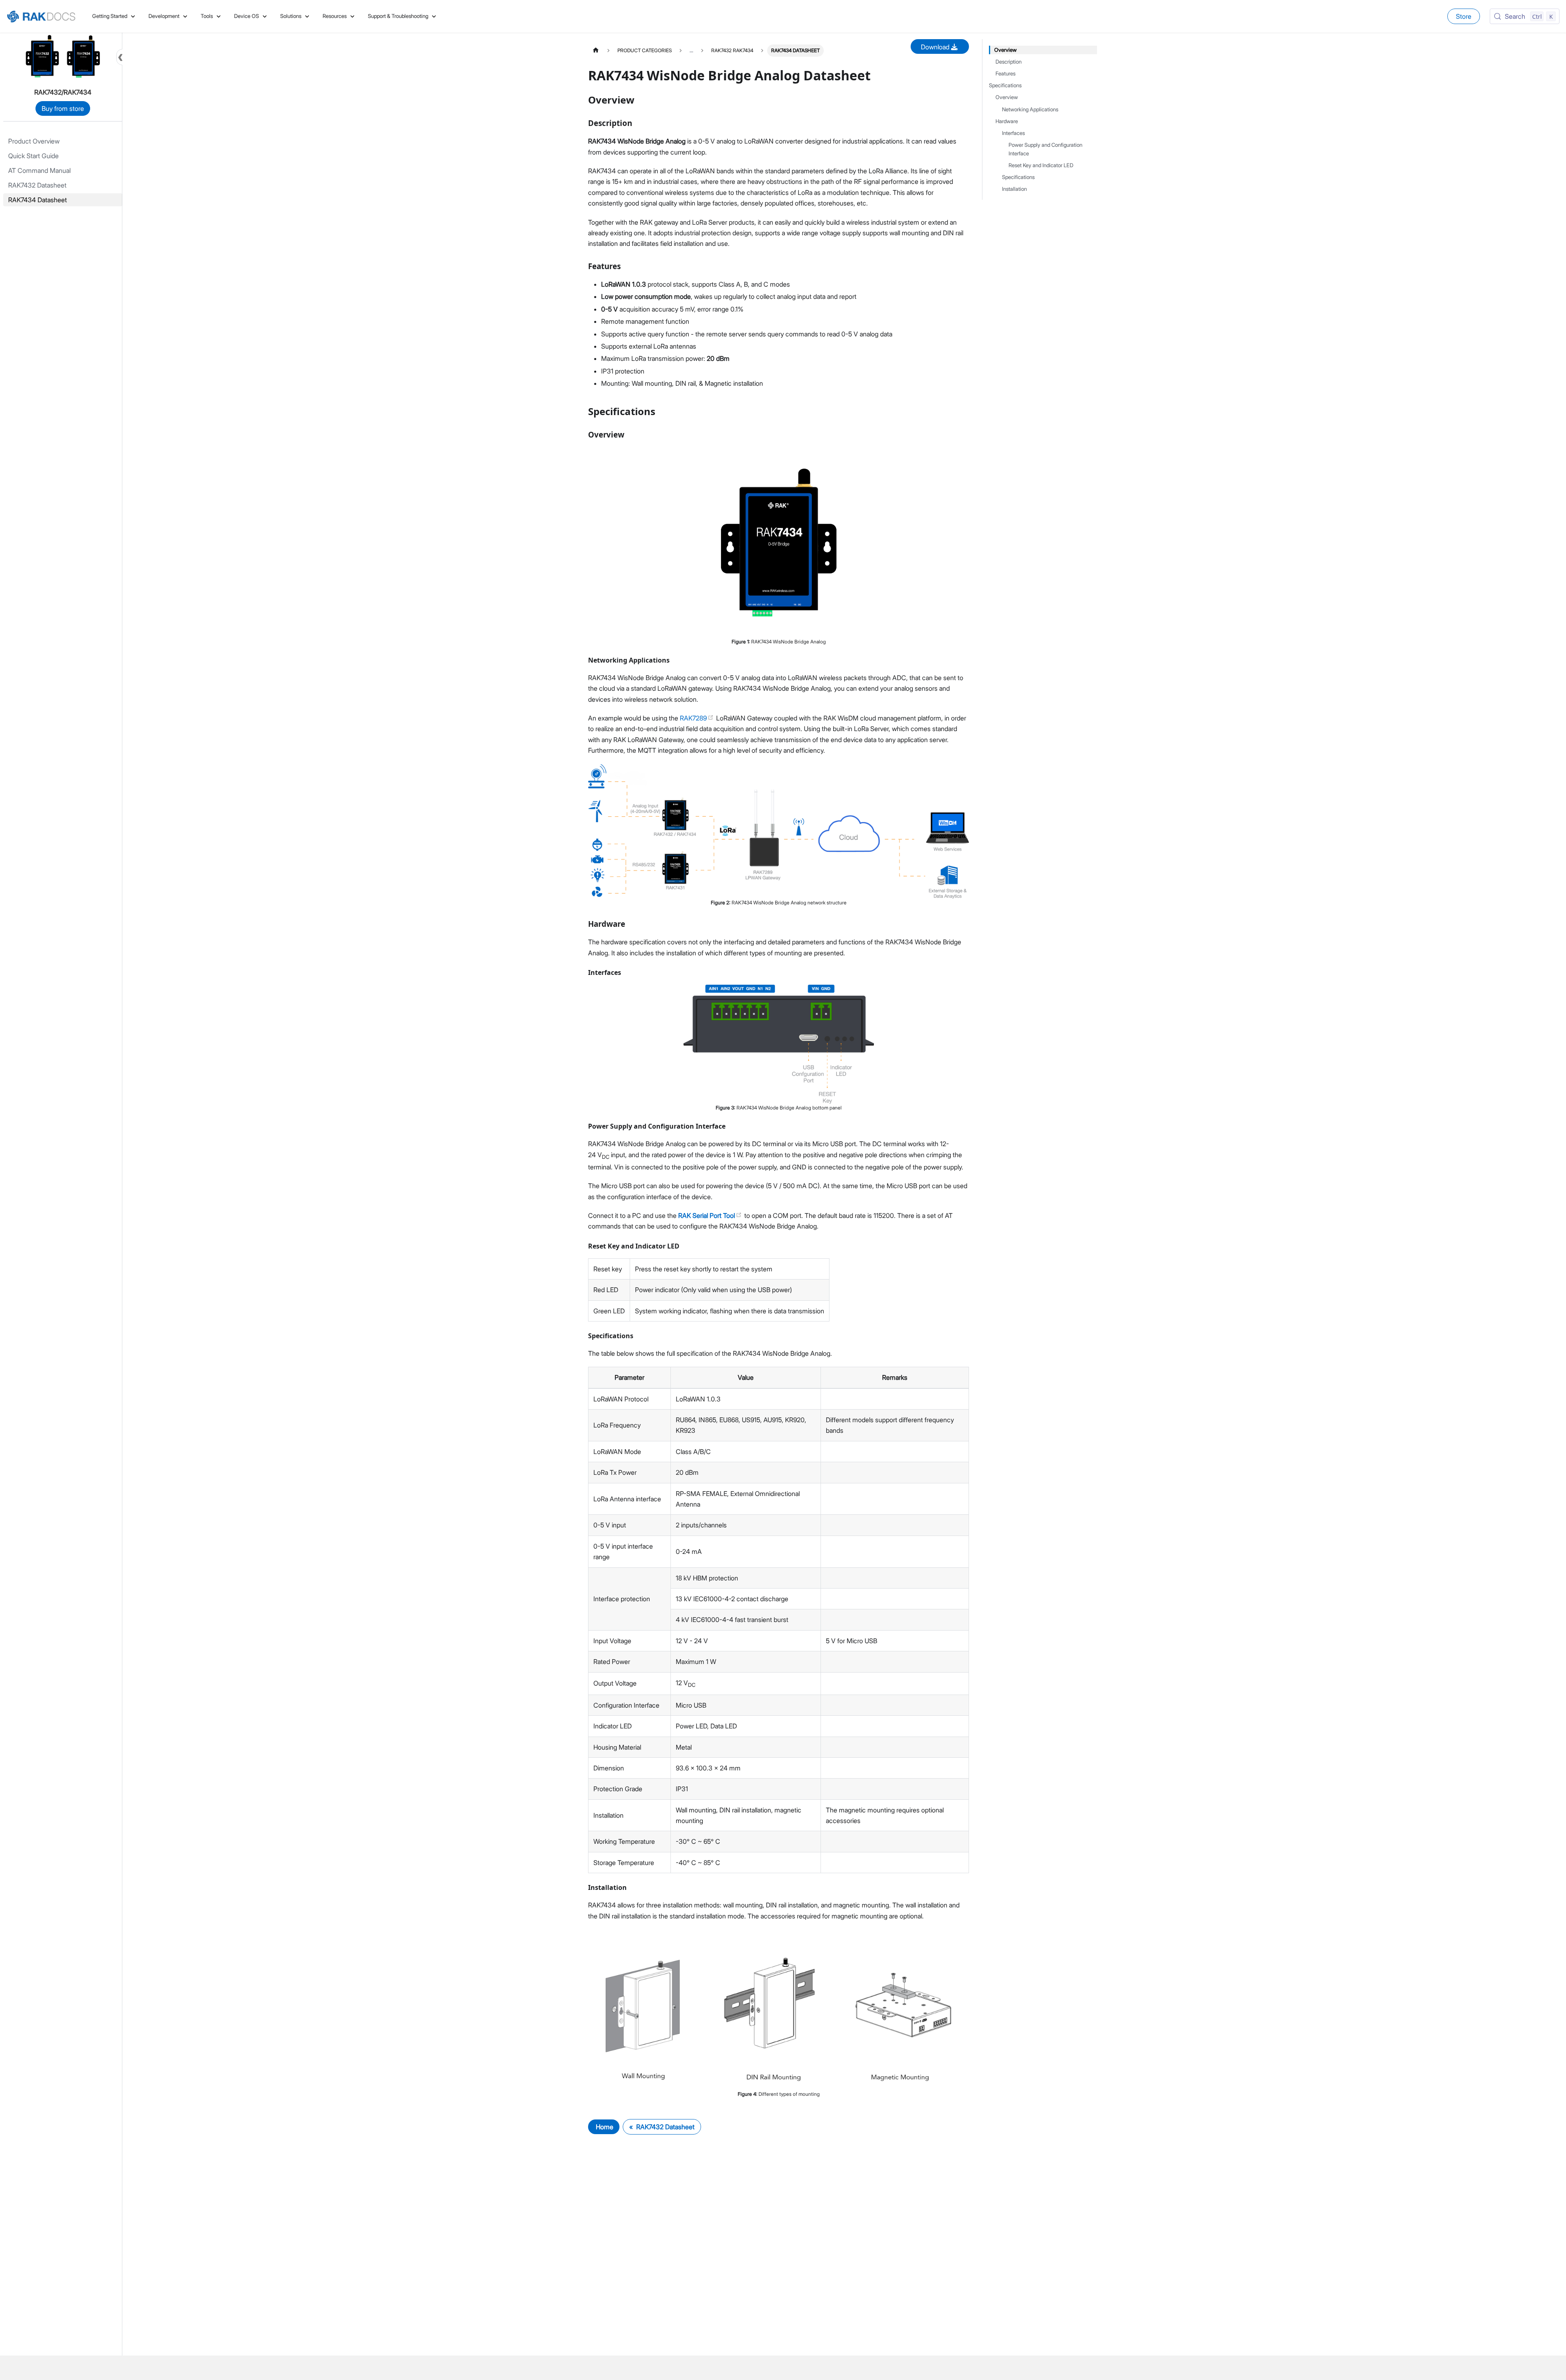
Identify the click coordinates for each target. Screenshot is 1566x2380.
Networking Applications (1030, 109)
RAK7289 (694, 718)
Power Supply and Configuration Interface (1045, 149)
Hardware (1007, 121)
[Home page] (596, 50)
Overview (1005, 50)
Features (1005, 74)
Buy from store (63, 108)
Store (1464, 16)
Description (1009, 62)
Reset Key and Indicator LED (1041, 165)
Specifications (1005, 85)
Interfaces (1013, 133)
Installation (1014, 189)
